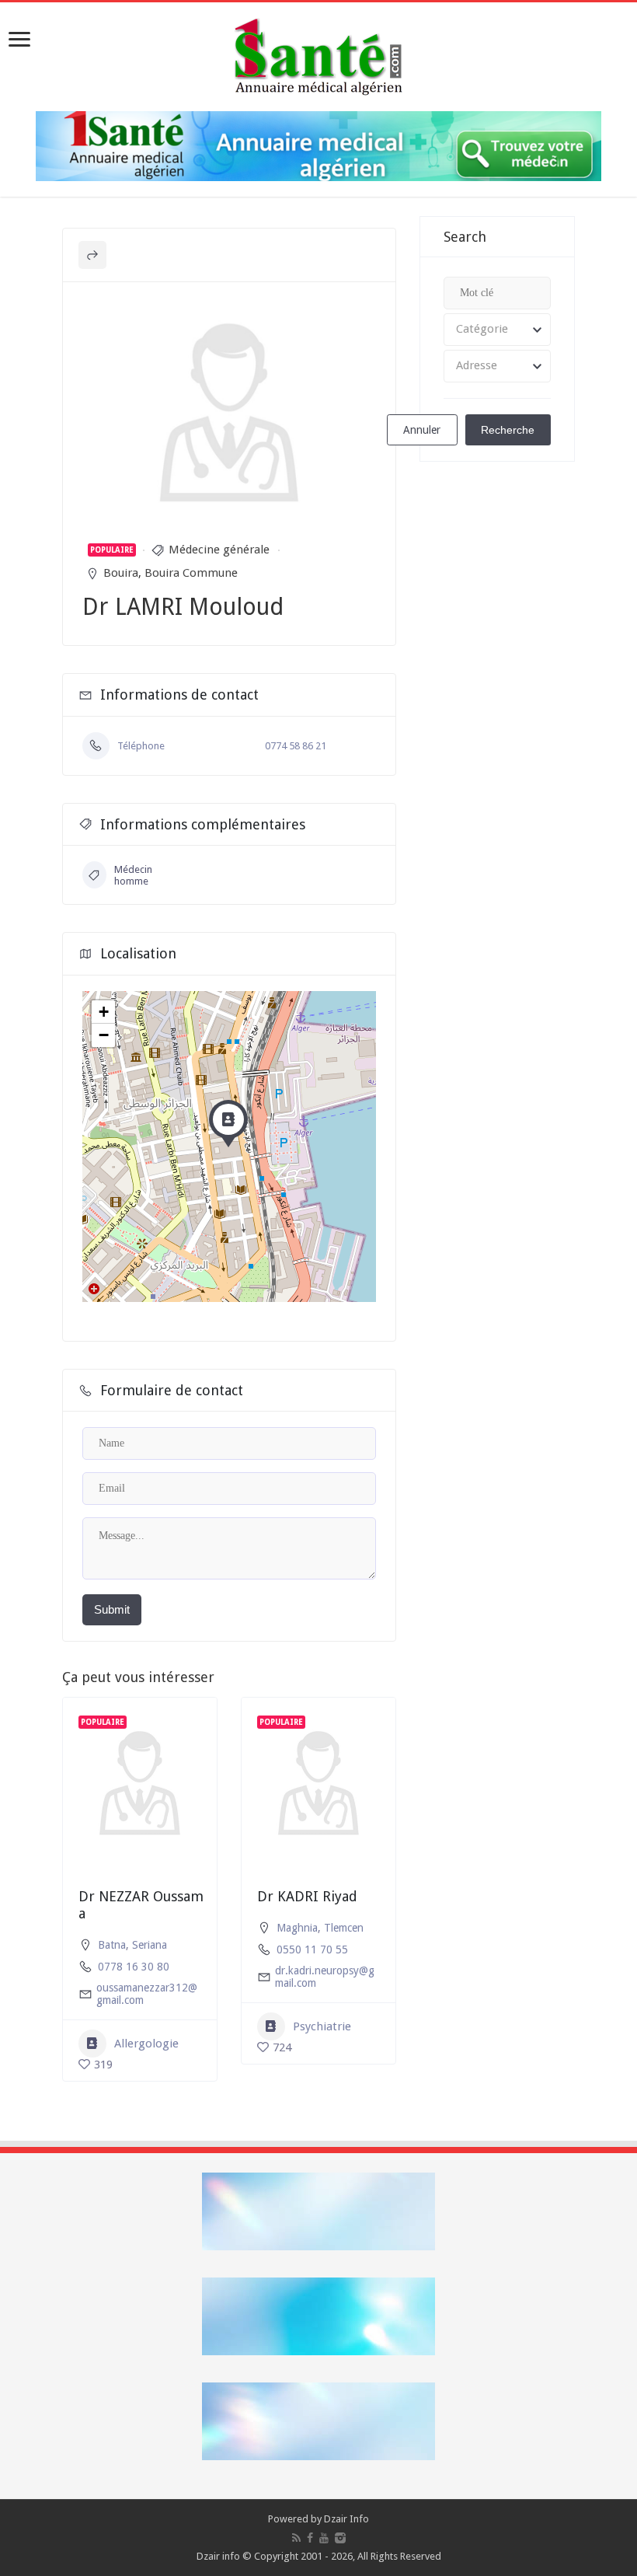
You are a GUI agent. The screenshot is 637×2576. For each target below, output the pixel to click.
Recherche (508, 430)
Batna (112, 1945)
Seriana (150, 1945)
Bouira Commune (191, 573)
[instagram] (340, 2538)
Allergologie (146, 2044)
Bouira (121, 573)
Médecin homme (133, 875)
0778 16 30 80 (134, 1967)
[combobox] (497, 330)
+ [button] (104, 1012)
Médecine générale (219, 550)
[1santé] (318, 54)
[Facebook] (310, 2538)
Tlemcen (344, 1928)
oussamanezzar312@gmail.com (147, 1994)
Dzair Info (346, 2519)
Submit (112, 1609)
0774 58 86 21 (296, 746)
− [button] (104, 1035)
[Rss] (296, 2538)
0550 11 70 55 (312, 1949)
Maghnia (297, 1928)
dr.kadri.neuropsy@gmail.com (325, 1977)
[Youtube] (324, 2538)
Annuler (422, 430)
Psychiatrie (322, 2026)
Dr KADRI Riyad (307, 1896)
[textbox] (497, 330)
